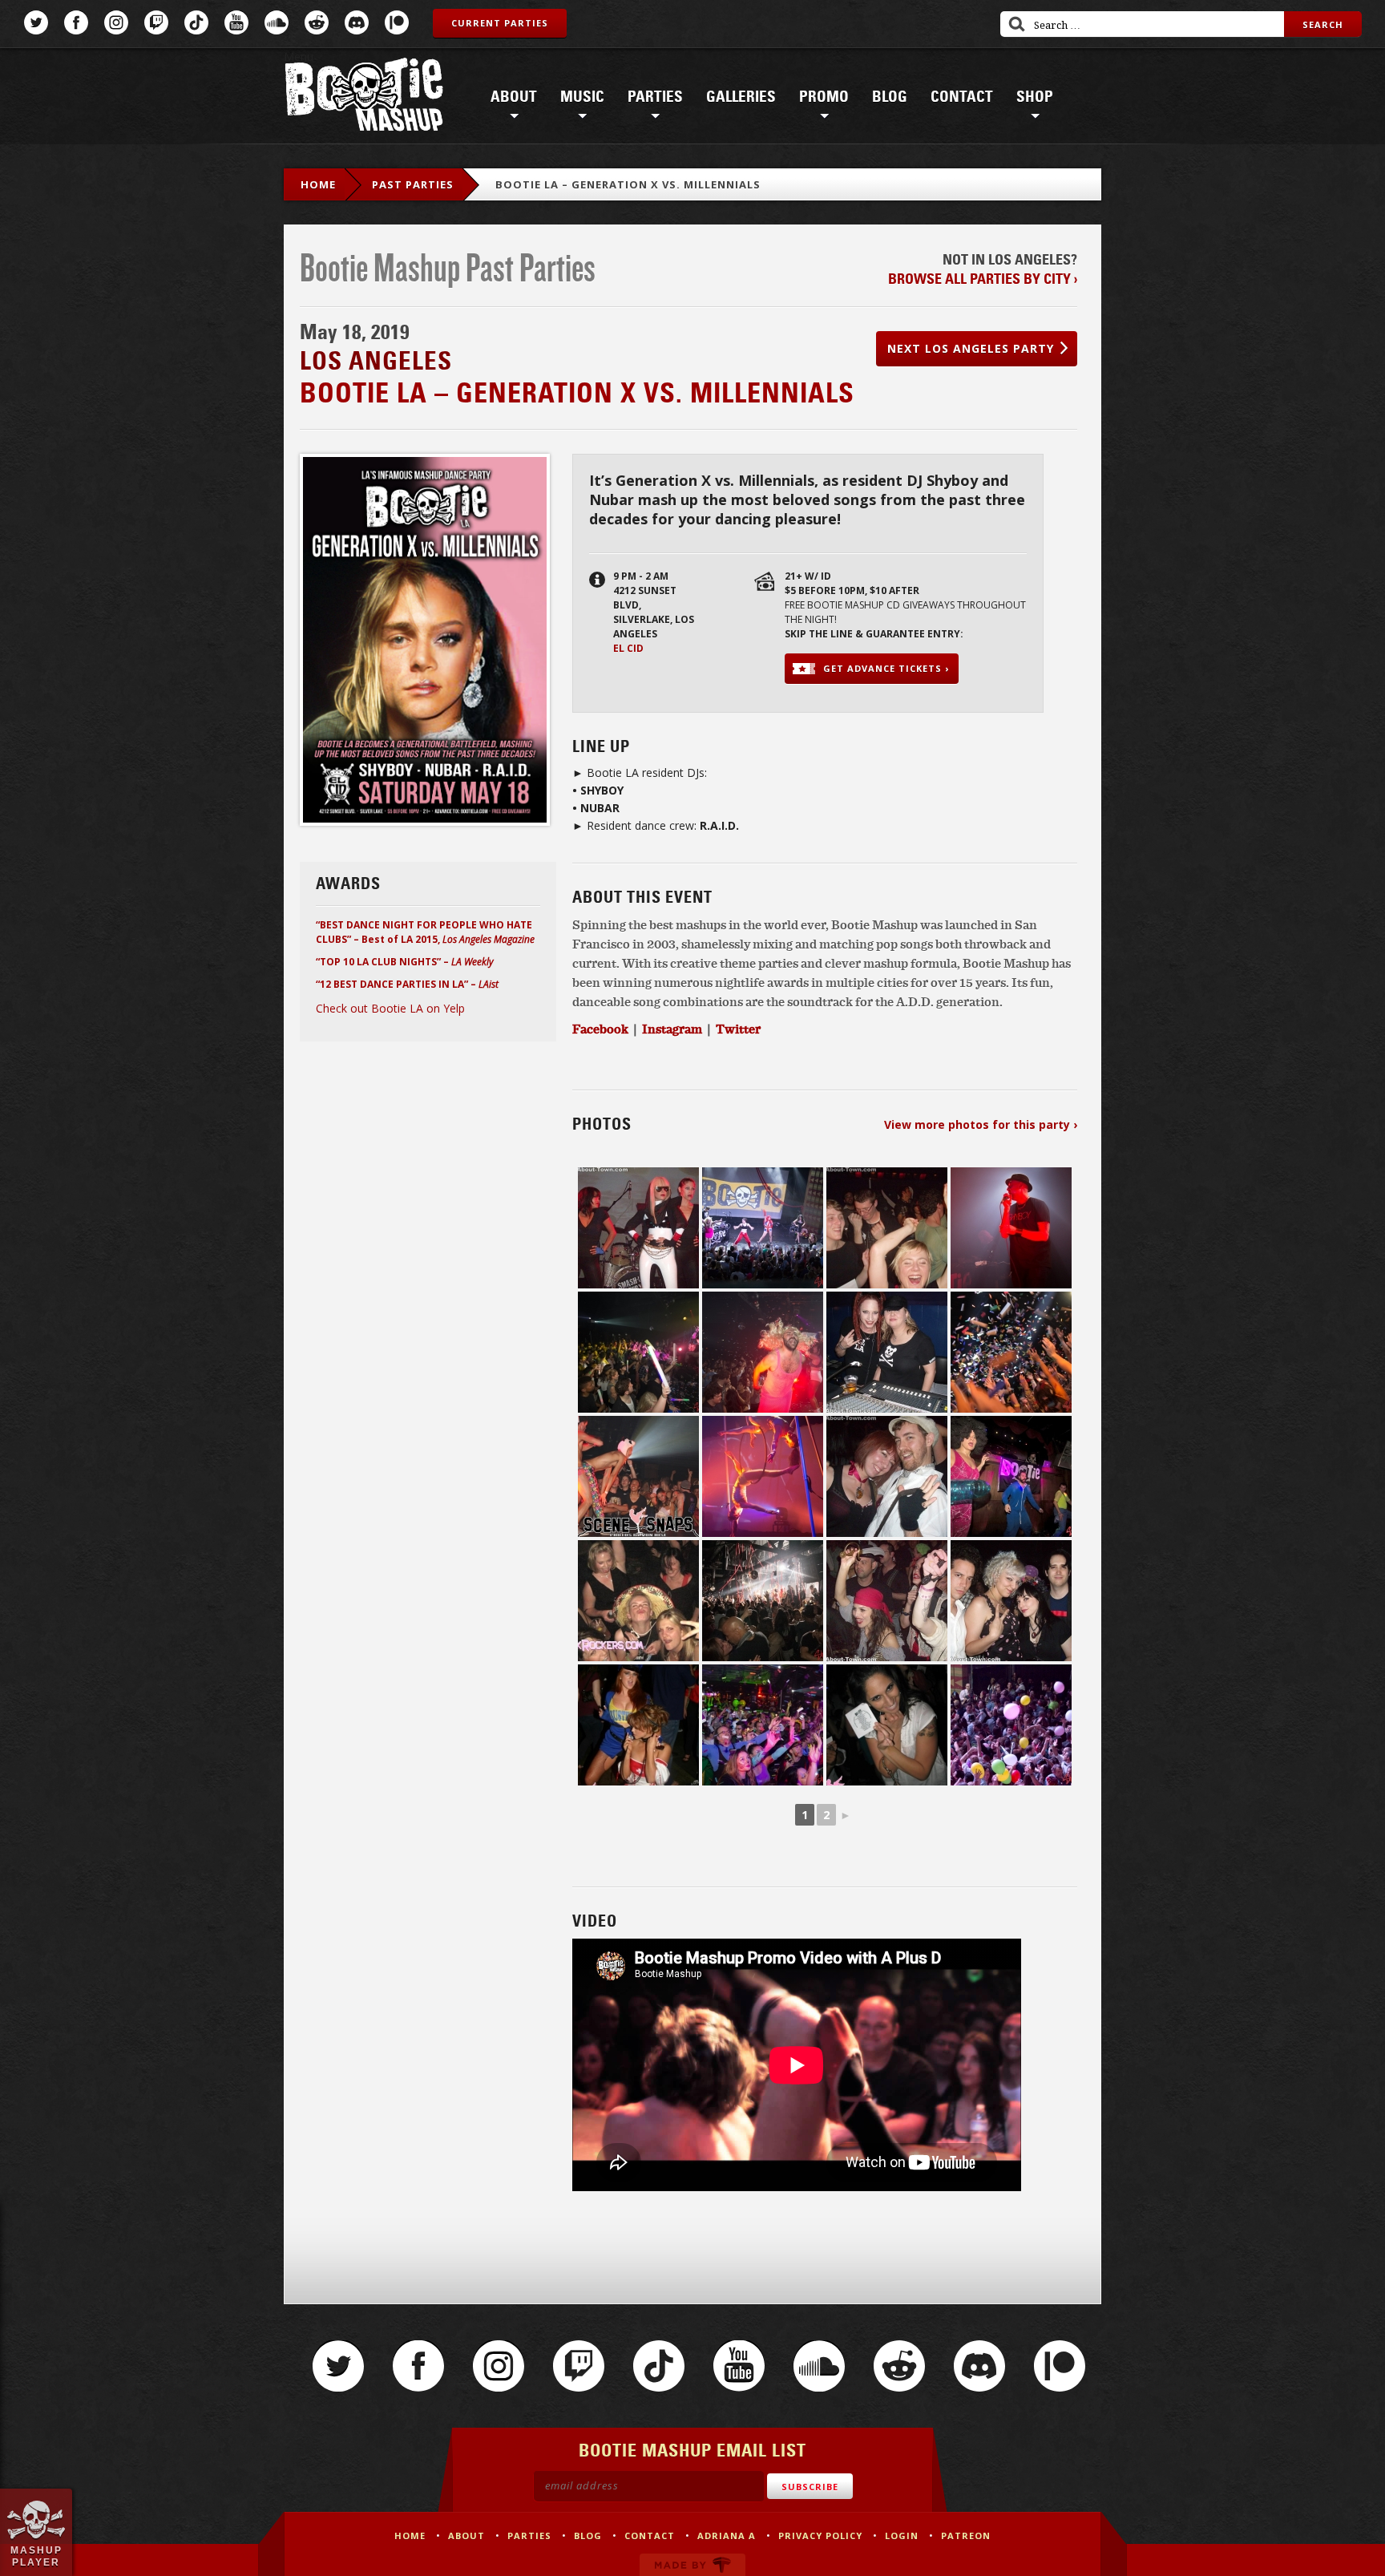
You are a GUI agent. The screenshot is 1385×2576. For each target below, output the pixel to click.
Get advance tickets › (886, 668)
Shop (1035, 97)
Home (318, 184)
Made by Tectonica (692, 2565)
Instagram (116, 22)
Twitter (36, 22)
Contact (962, 97)
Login (902, 2536)
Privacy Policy (820, 2536)
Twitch (156, 22)
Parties (655, 97)
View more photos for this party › (981, 1124)
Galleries (741, 97)
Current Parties (500, 23)
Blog (890, 97)
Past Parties (413, 184)
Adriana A (727, 2536)
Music (582, 97)
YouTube (236, 22)
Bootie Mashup (364, 97)
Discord (357, 22)
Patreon (397, 22)
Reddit (317, 22)
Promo (824, 97)
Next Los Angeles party (971, 348)
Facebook (76, 22)
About (514, 97)
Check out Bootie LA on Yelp (390, 1008)
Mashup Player (36, 2556)
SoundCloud (277, 22)
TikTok (196, 22)
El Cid (628, 648)
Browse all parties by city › (983, 279)
